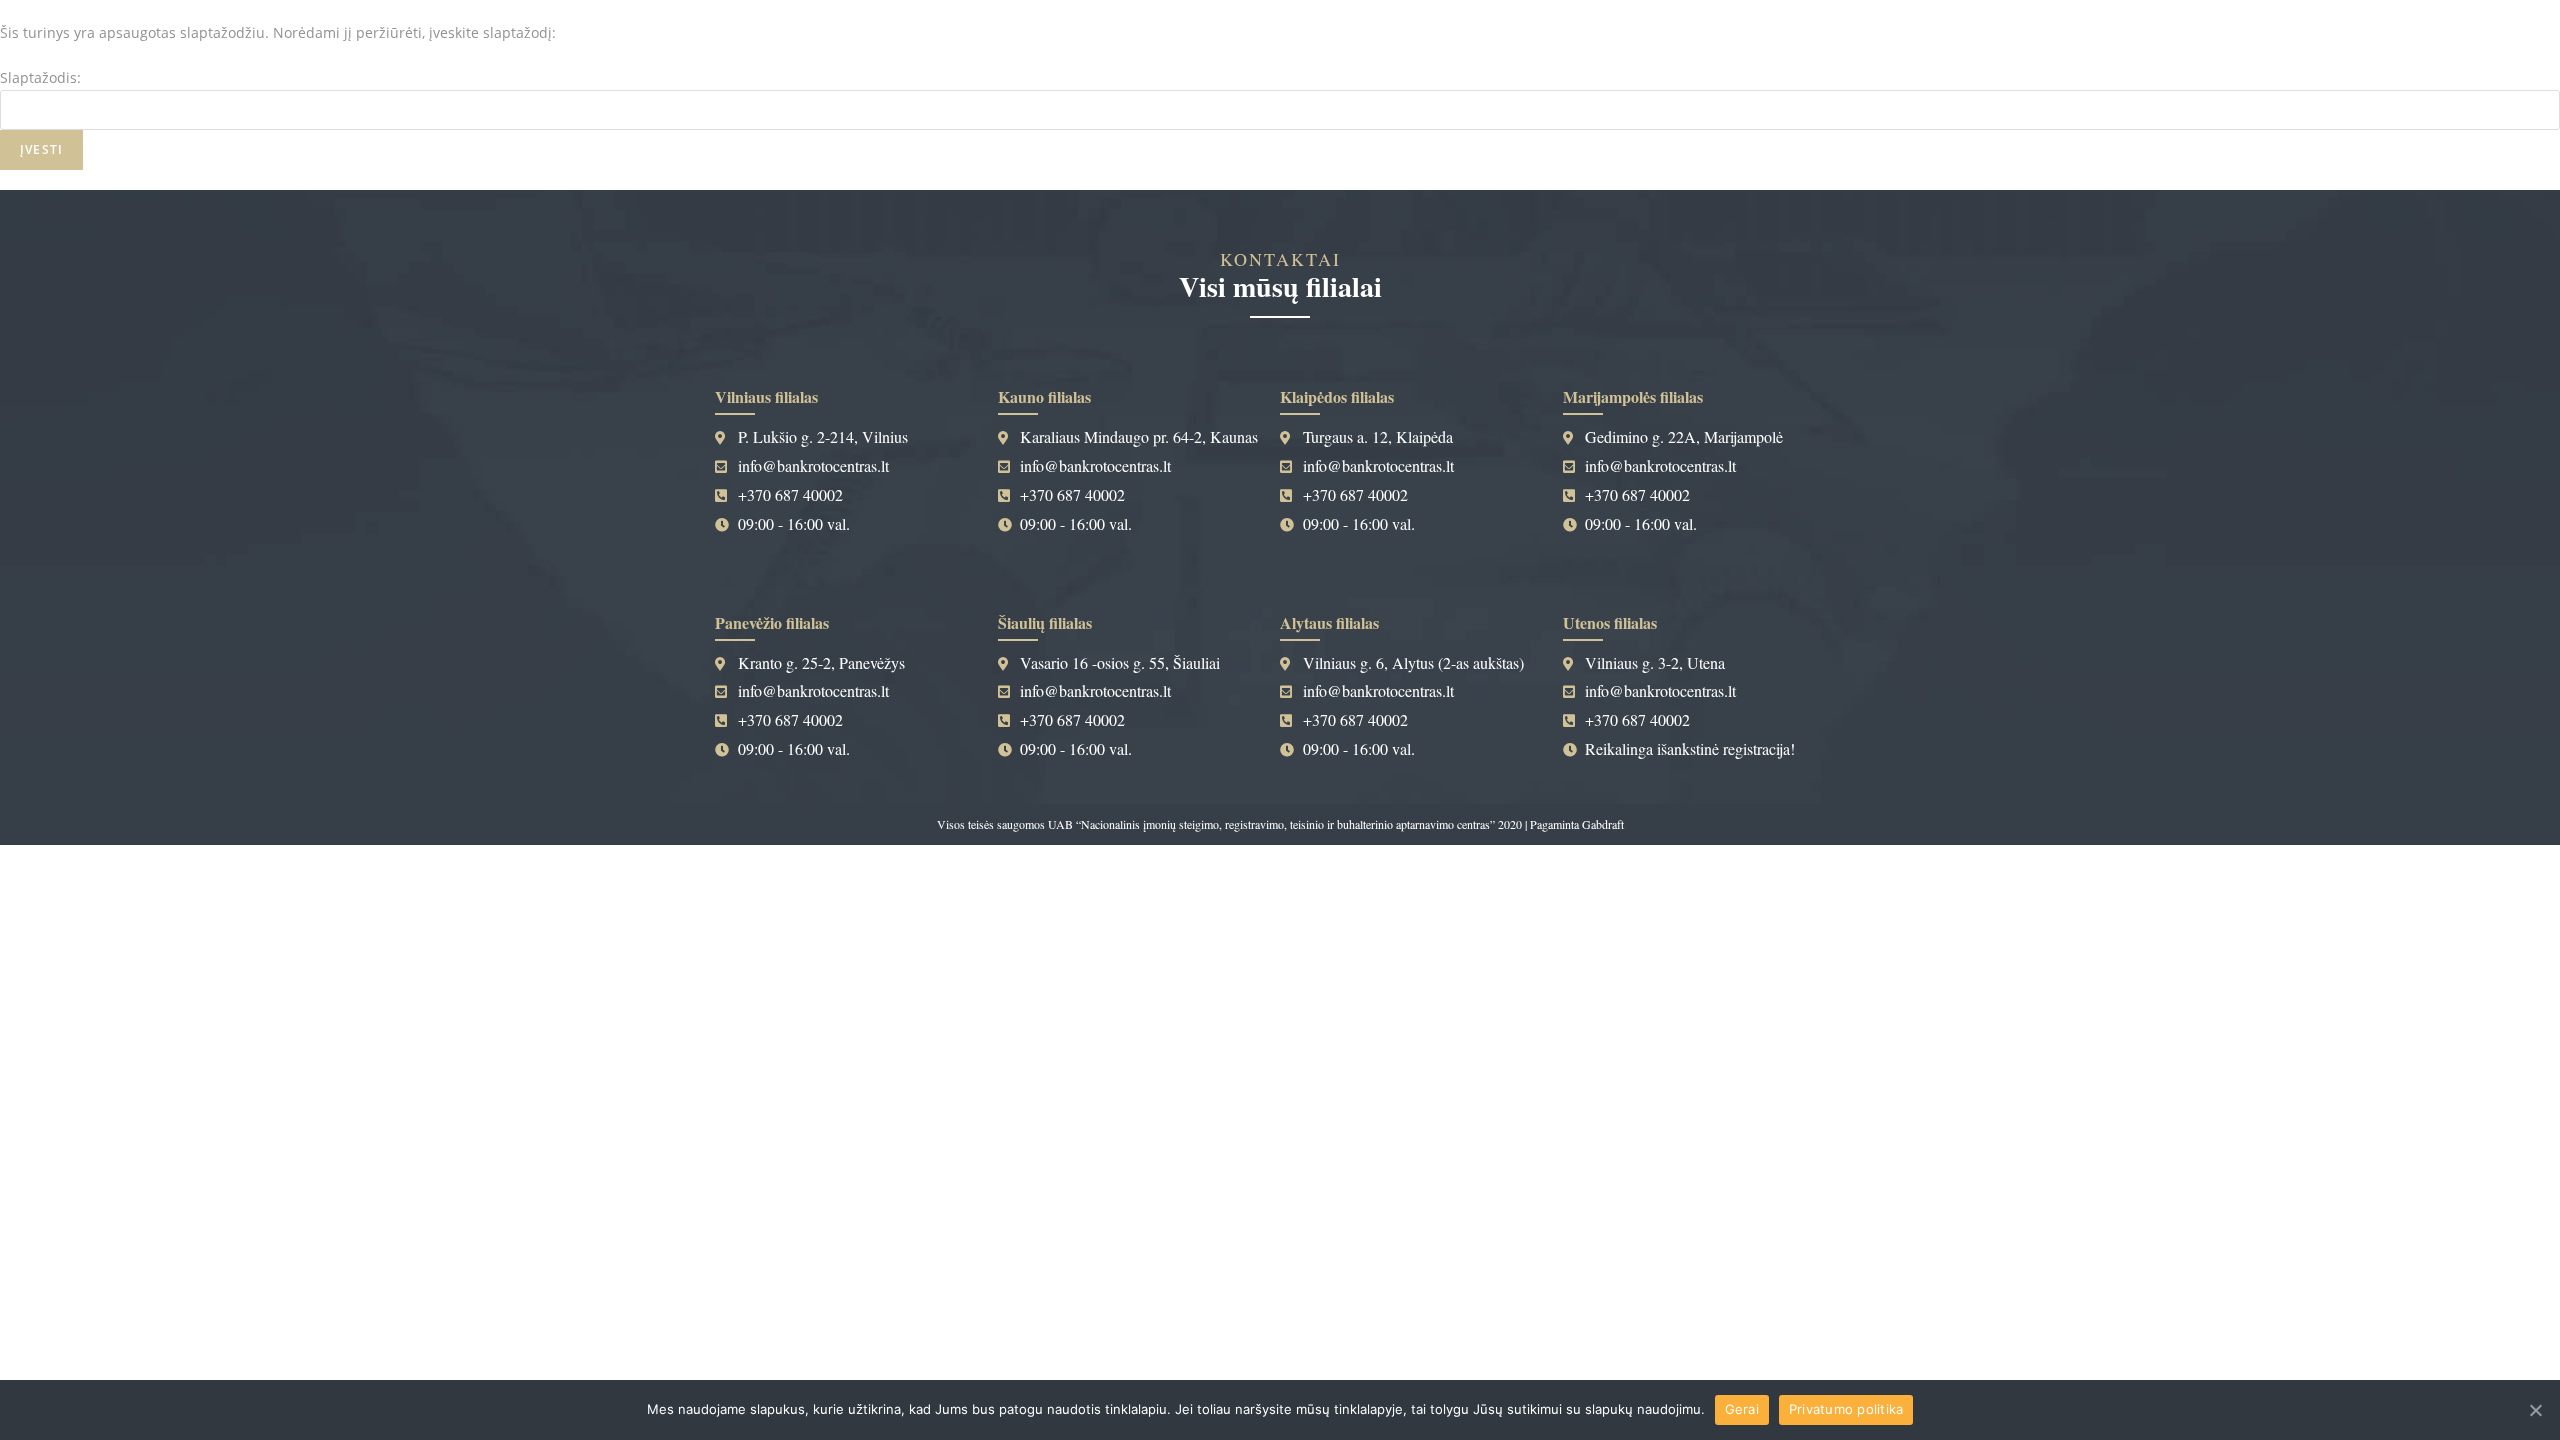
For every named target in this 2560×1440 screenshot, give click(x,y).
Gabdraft (1603, 824)
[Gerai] (2535, 1410)
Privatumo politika (1846, 1409)
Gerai (1742, 1409)
